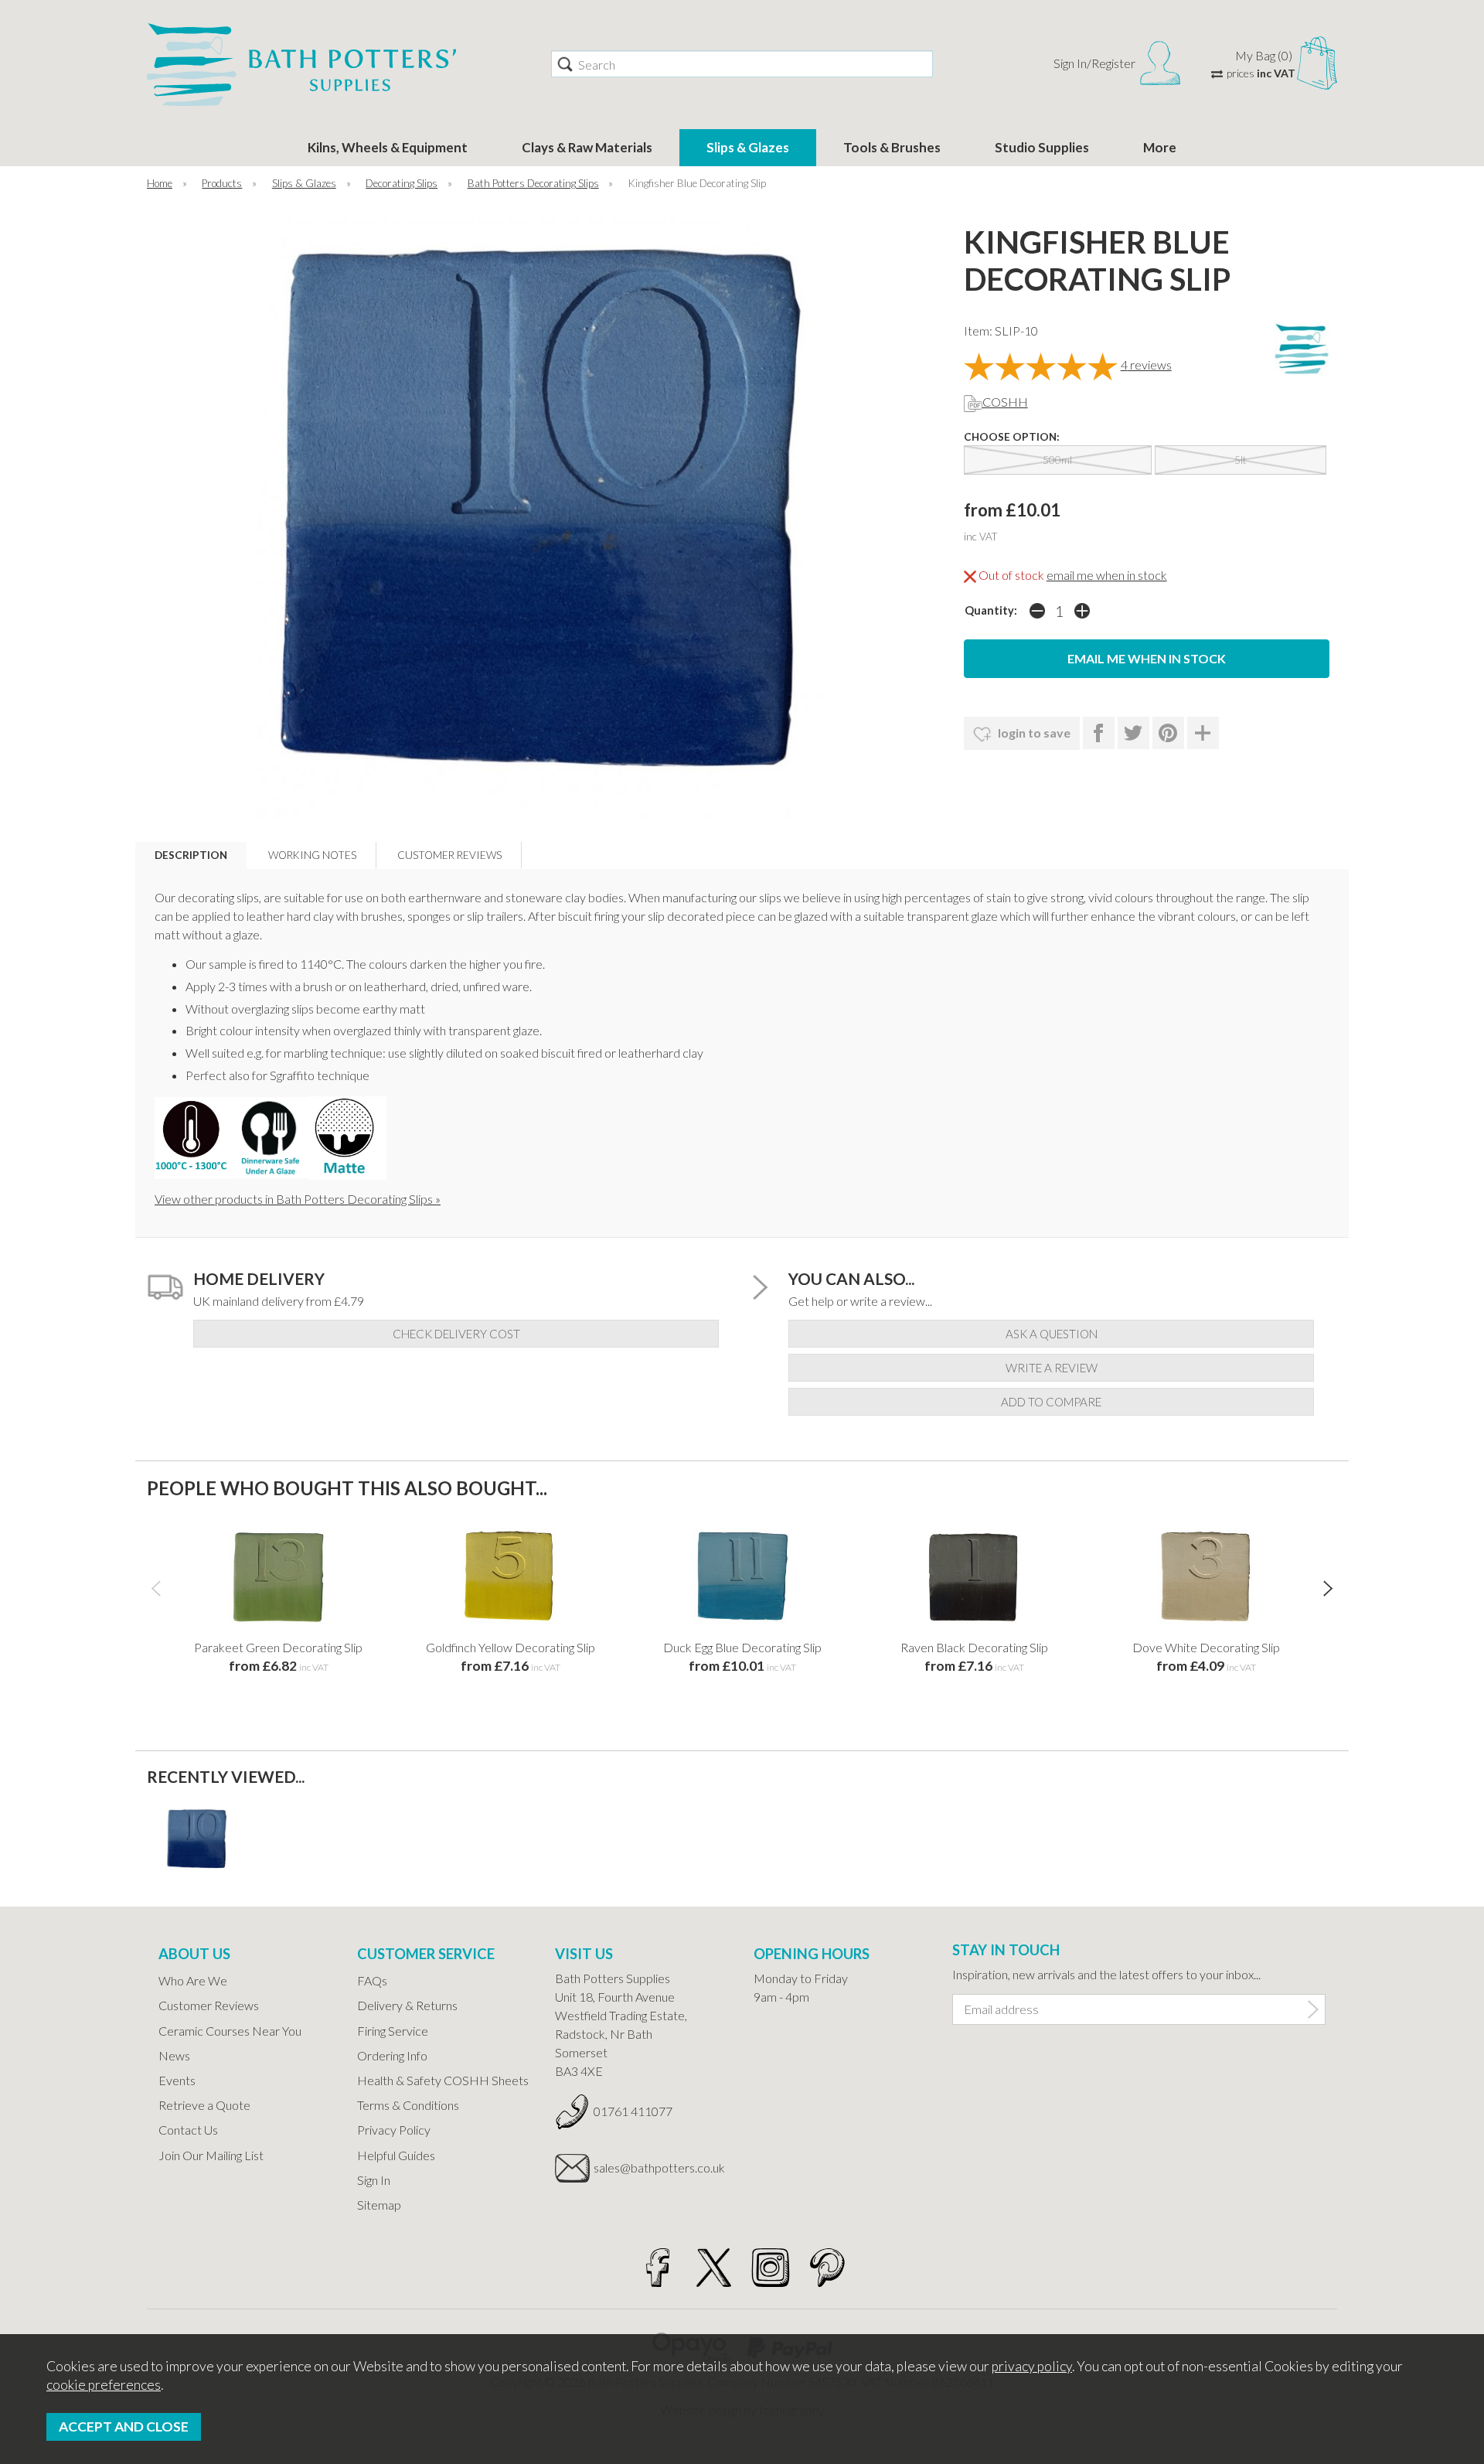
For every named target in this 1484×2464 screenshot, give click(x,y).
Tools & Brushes (892, 147)
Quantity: (991, 610)
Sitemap (379, 2205)
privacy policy (1032, 2366)
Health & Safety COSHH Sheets (443, 2080)
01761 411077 (633, 2111)
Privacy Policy (394, 2130)
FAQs (372, 1980)
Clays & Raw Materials (587, 147)
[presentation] (156, 1588)
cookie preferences (104, 2385)
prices (1261, 73)
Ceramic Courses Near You (230, 2031)
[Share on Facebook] (1099, 733)
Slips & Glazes (748, 147)
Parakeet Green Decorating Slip (278, 1647)
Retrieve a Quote (204, 2105)
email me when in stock (1107, 575)
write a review (1052, 1368)
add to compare (1051, 1402)
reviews (1146, 365)
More (1160, 147)
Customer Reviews (209, 2005)
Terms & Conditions (408, 2105)
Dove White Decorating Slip (1206, 1647)
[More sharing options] (1203, 733)
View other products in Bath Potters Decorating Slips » (298, 1199)
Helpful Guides (396, 2155)
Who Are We (193, 1980)
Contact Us (188, 2130)
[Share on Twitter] (1133, 733)
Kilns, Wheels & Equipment (388, 147)
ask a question (1052, 1334)
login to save (1033, 733)
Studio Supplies (1042, 147)
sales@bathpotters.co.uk (659, 2168)
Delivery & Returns (407, 2005)
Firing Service (393, 2031)
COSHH (1005, 402)
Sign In (374, 2180)
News (174, 2055)
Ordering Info (392, 2055)
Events (177, 2080)
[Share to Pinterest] (1168, 733)
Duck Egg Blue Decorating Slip (742, 1647)
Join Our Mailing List (211, 2155)
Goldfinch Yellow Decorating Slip (511, 1647)
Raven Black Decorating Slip (974, 1647)
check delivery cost (456, 1334)
